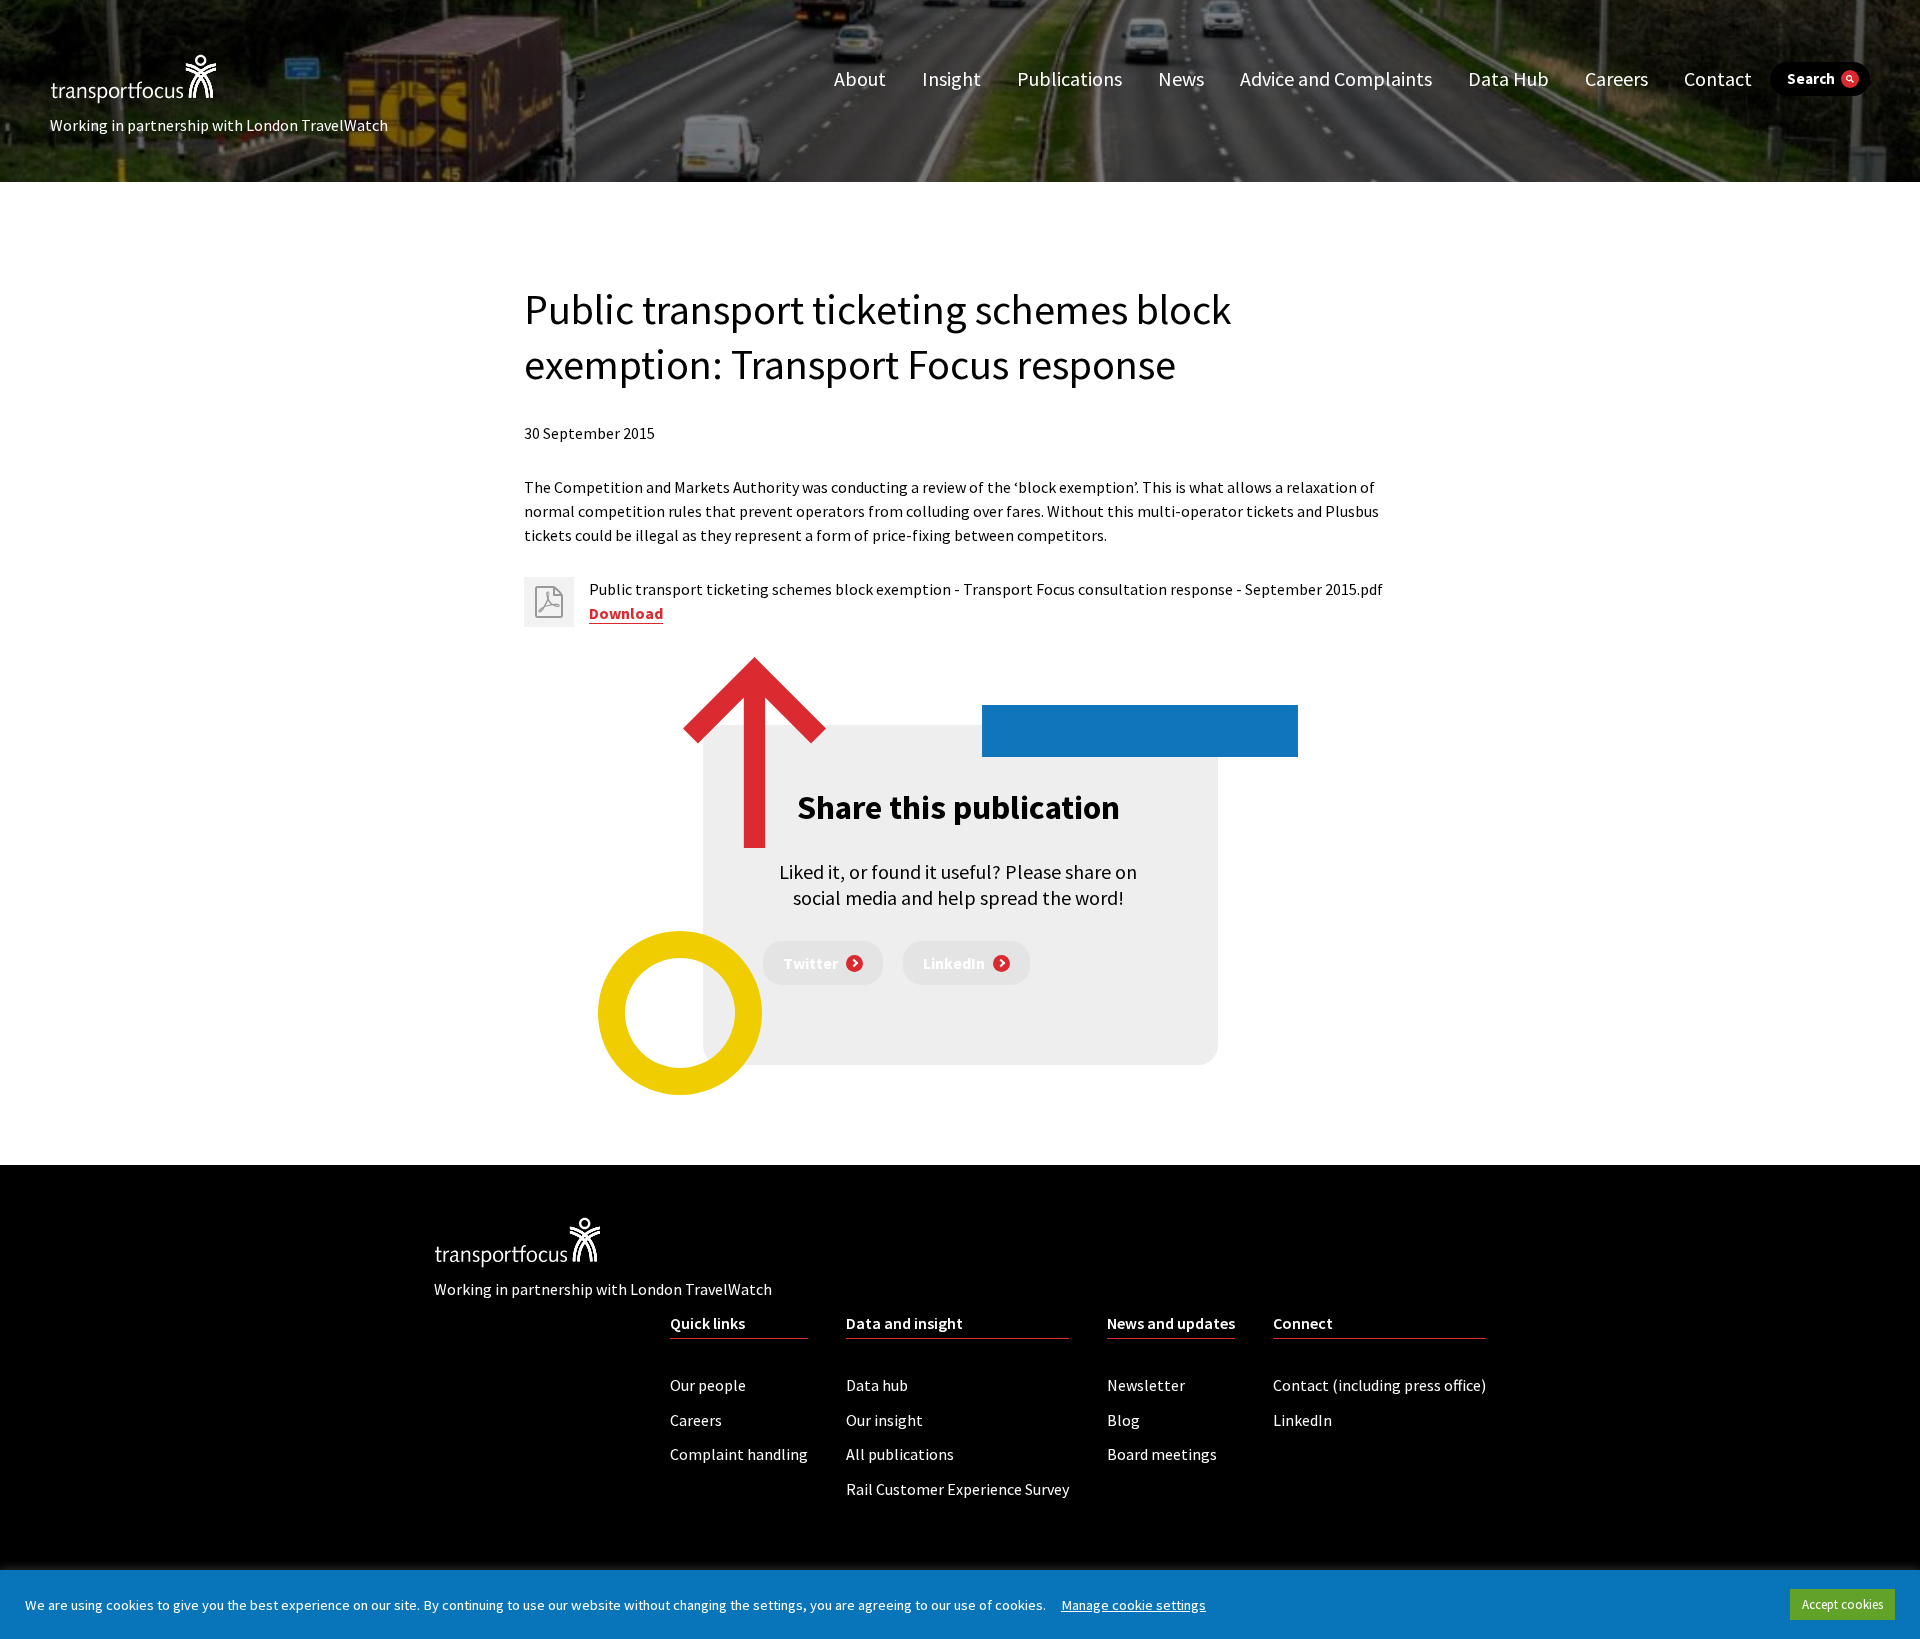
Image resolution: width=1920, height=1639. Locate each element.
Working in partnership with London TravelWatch (219, 125)
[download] (549, 602)
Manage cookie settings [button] (1133, 1605)
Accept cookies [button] (1842, 1604)
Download (626, 613)
